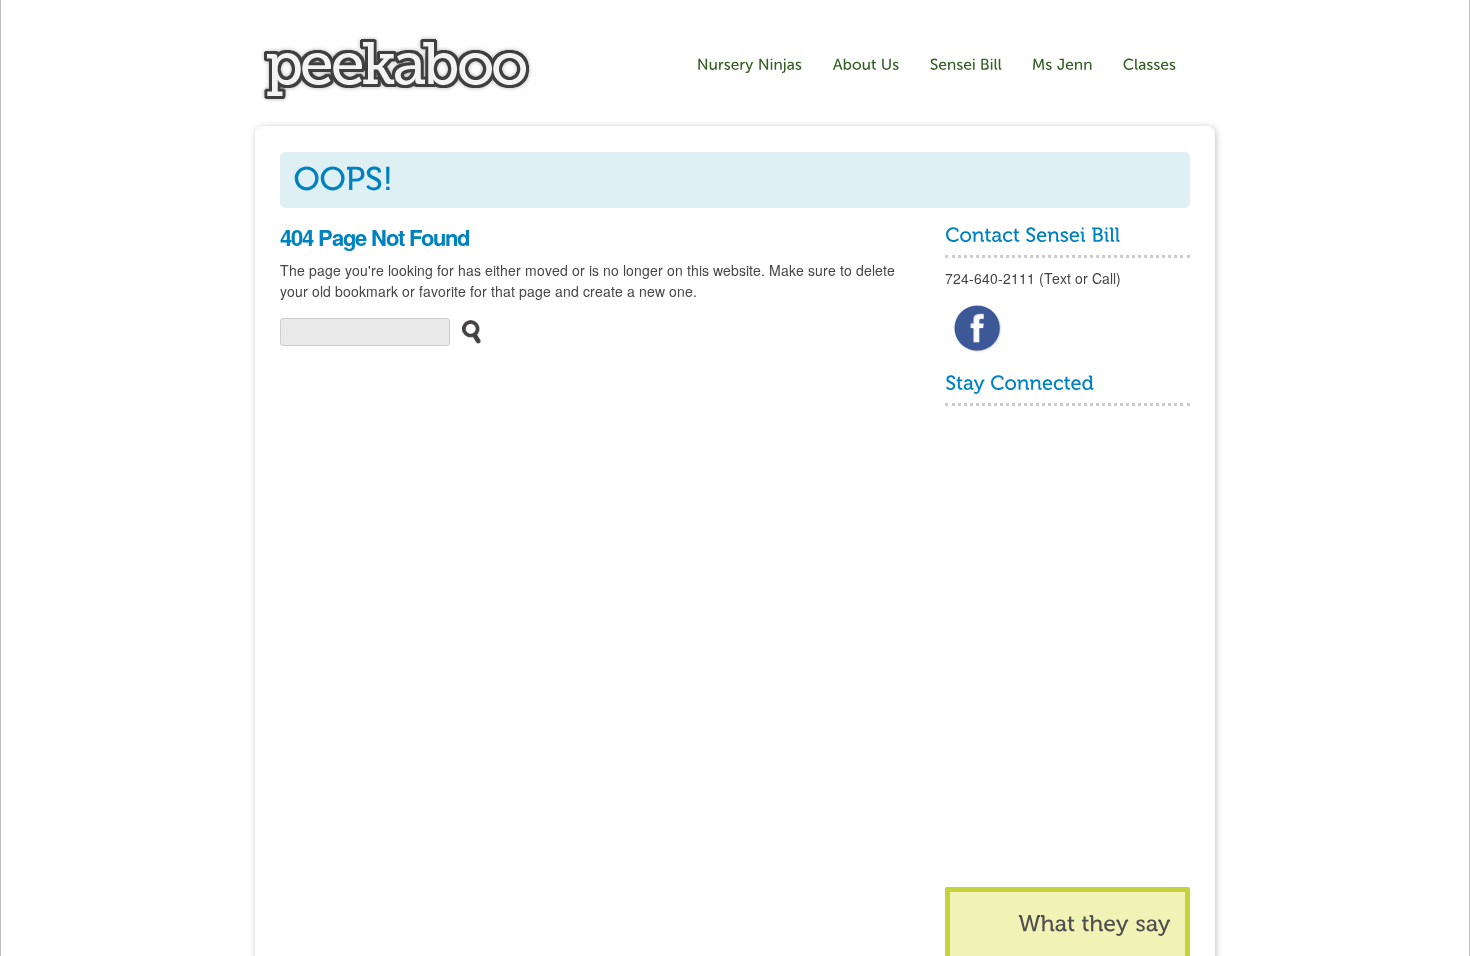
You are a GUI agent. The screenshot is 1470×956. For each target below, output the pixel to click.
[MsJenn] (1062, 65)
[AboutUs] (866, 65)
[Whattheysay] (1094, 923)
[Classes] (1152, 65)
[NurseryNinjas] (750, 65)
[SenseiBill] (966, 65)
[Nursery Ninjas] (396, 97)
